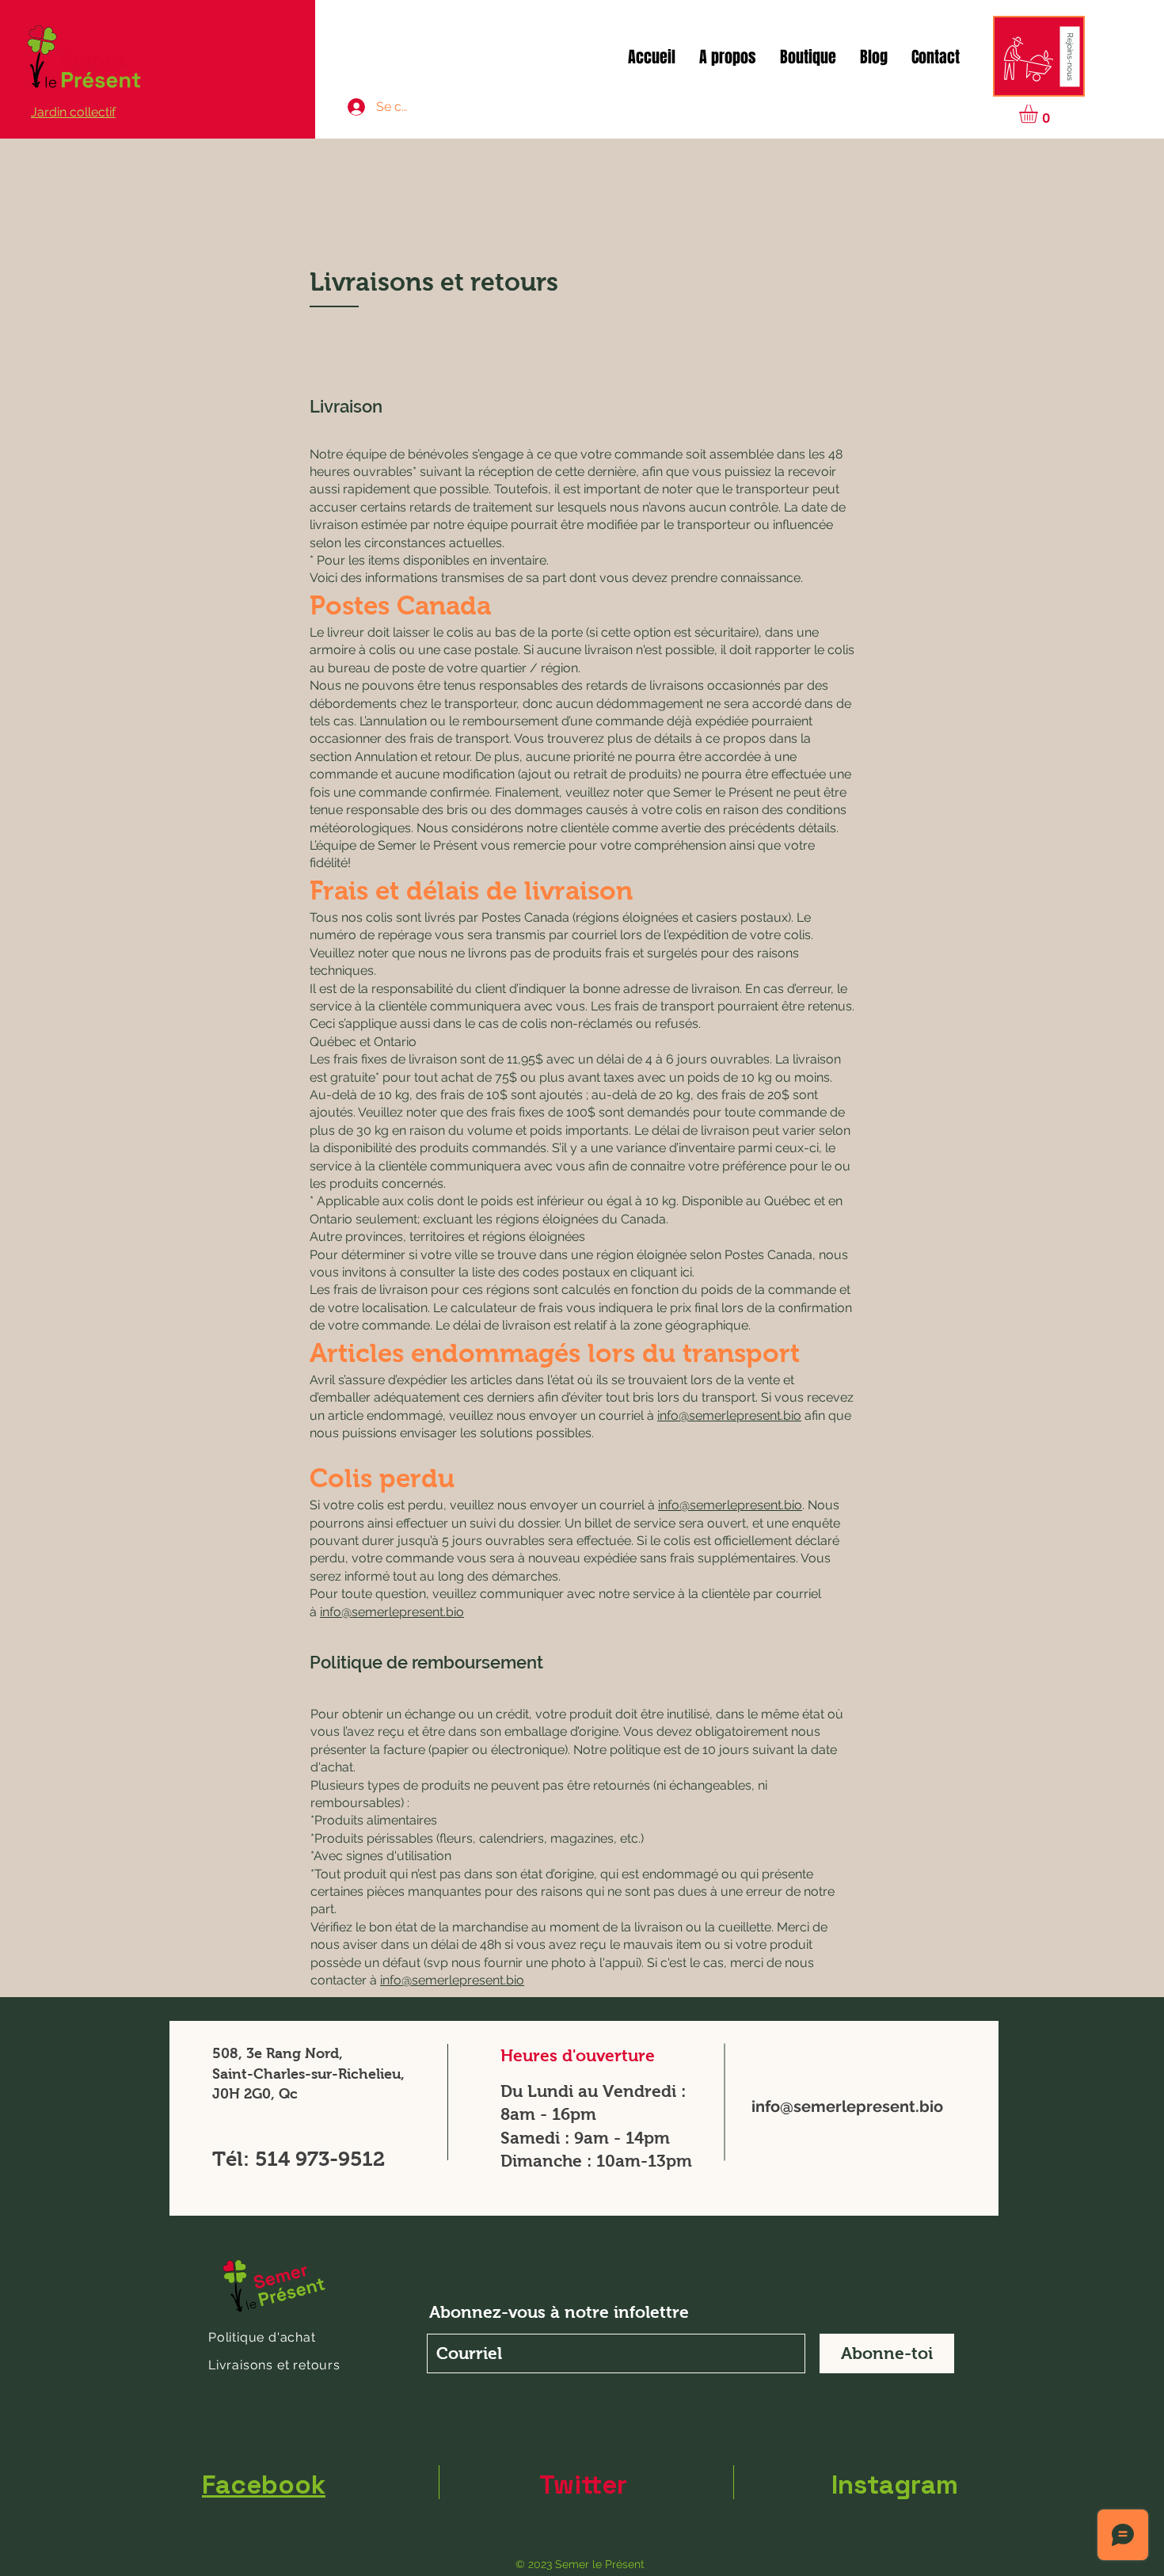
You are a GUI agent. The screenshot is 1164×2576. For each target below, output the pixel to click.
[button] (1070, 57)
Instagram (895, 2485)
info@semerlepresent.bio (729, 1415)
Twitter (583, 2485)
